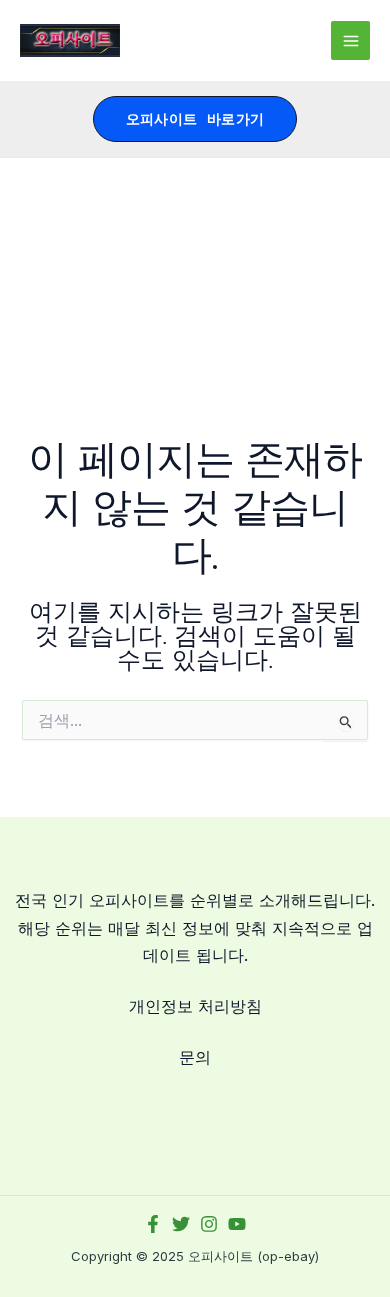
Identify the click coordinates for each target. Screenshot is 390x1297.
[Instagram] (209, 1224)
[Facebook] (153, 1224)
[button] (195, 119)
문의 (195, 1057)
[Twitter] (181, 1224)
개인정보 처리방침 (195, 1006)
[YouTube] (237, 1224)
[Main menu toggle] (350, 40)
